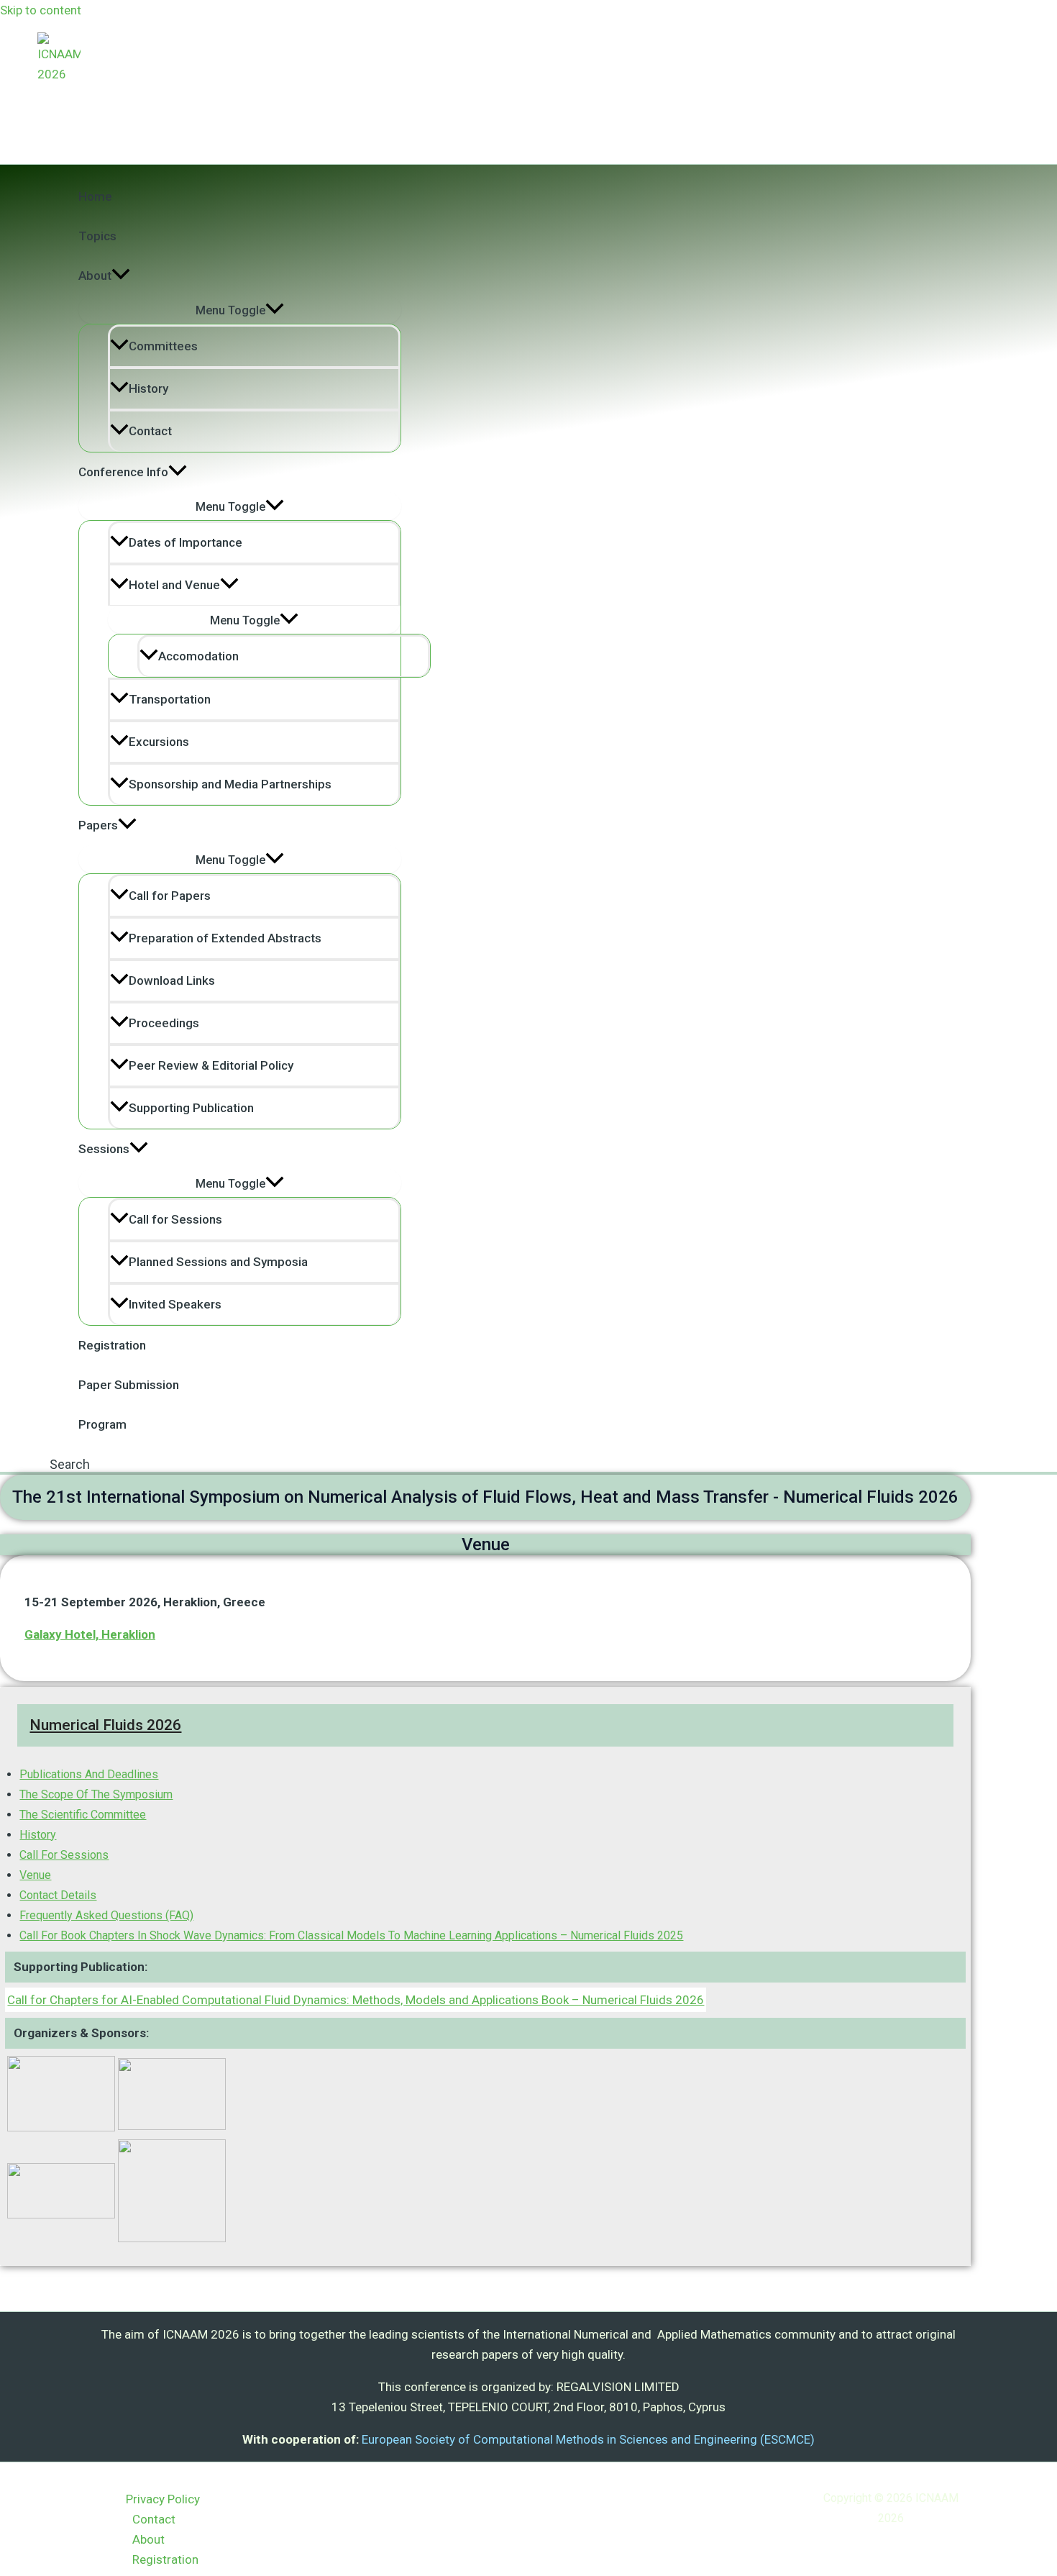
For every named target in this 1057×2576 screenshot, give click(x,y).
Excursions (159, 742)
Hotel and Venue (174, 585)
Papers (98, 825)
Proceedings (164, 1023)
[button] (70, 1464)
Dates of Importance (186, 542)
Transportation (170, 699)
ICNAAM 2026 (97, 94)
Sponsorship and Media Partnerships (230, 784)
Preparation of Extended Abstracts (225, 938)
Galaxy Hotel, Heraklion (90, 1634)
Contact (150, 431)
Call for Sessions (175, 1219)
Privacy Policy (163, 2499)
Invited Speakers (175, 1304)
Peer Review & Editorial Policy (211, 1065)
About (95, 276)
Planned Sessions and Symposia (218, 1262)
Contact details (58, 1895)
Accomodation (198, 656)
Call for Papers (170, 896)
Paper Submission (129, 1385)
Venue (35, 1875)
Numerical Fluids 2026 (105, 1725)
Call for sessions (64, 1855)
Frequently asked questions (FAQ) (106, 1915)
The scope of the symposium (96, 1794)
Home (95, 196)
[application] (121, 276)
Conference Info (123, 472)
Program (102, 1424)
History (148, 388)
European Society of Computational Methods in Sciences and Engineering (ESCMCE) (588, 2439)
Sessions (104, 1149)
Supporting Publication (191, 1108)
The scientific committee (83, 1815)
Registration (112, 1345)
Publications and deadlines (89, 1774)
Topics (97, 236)
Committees (163, 346)
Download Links (172, 980)
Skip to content (41, 10)
